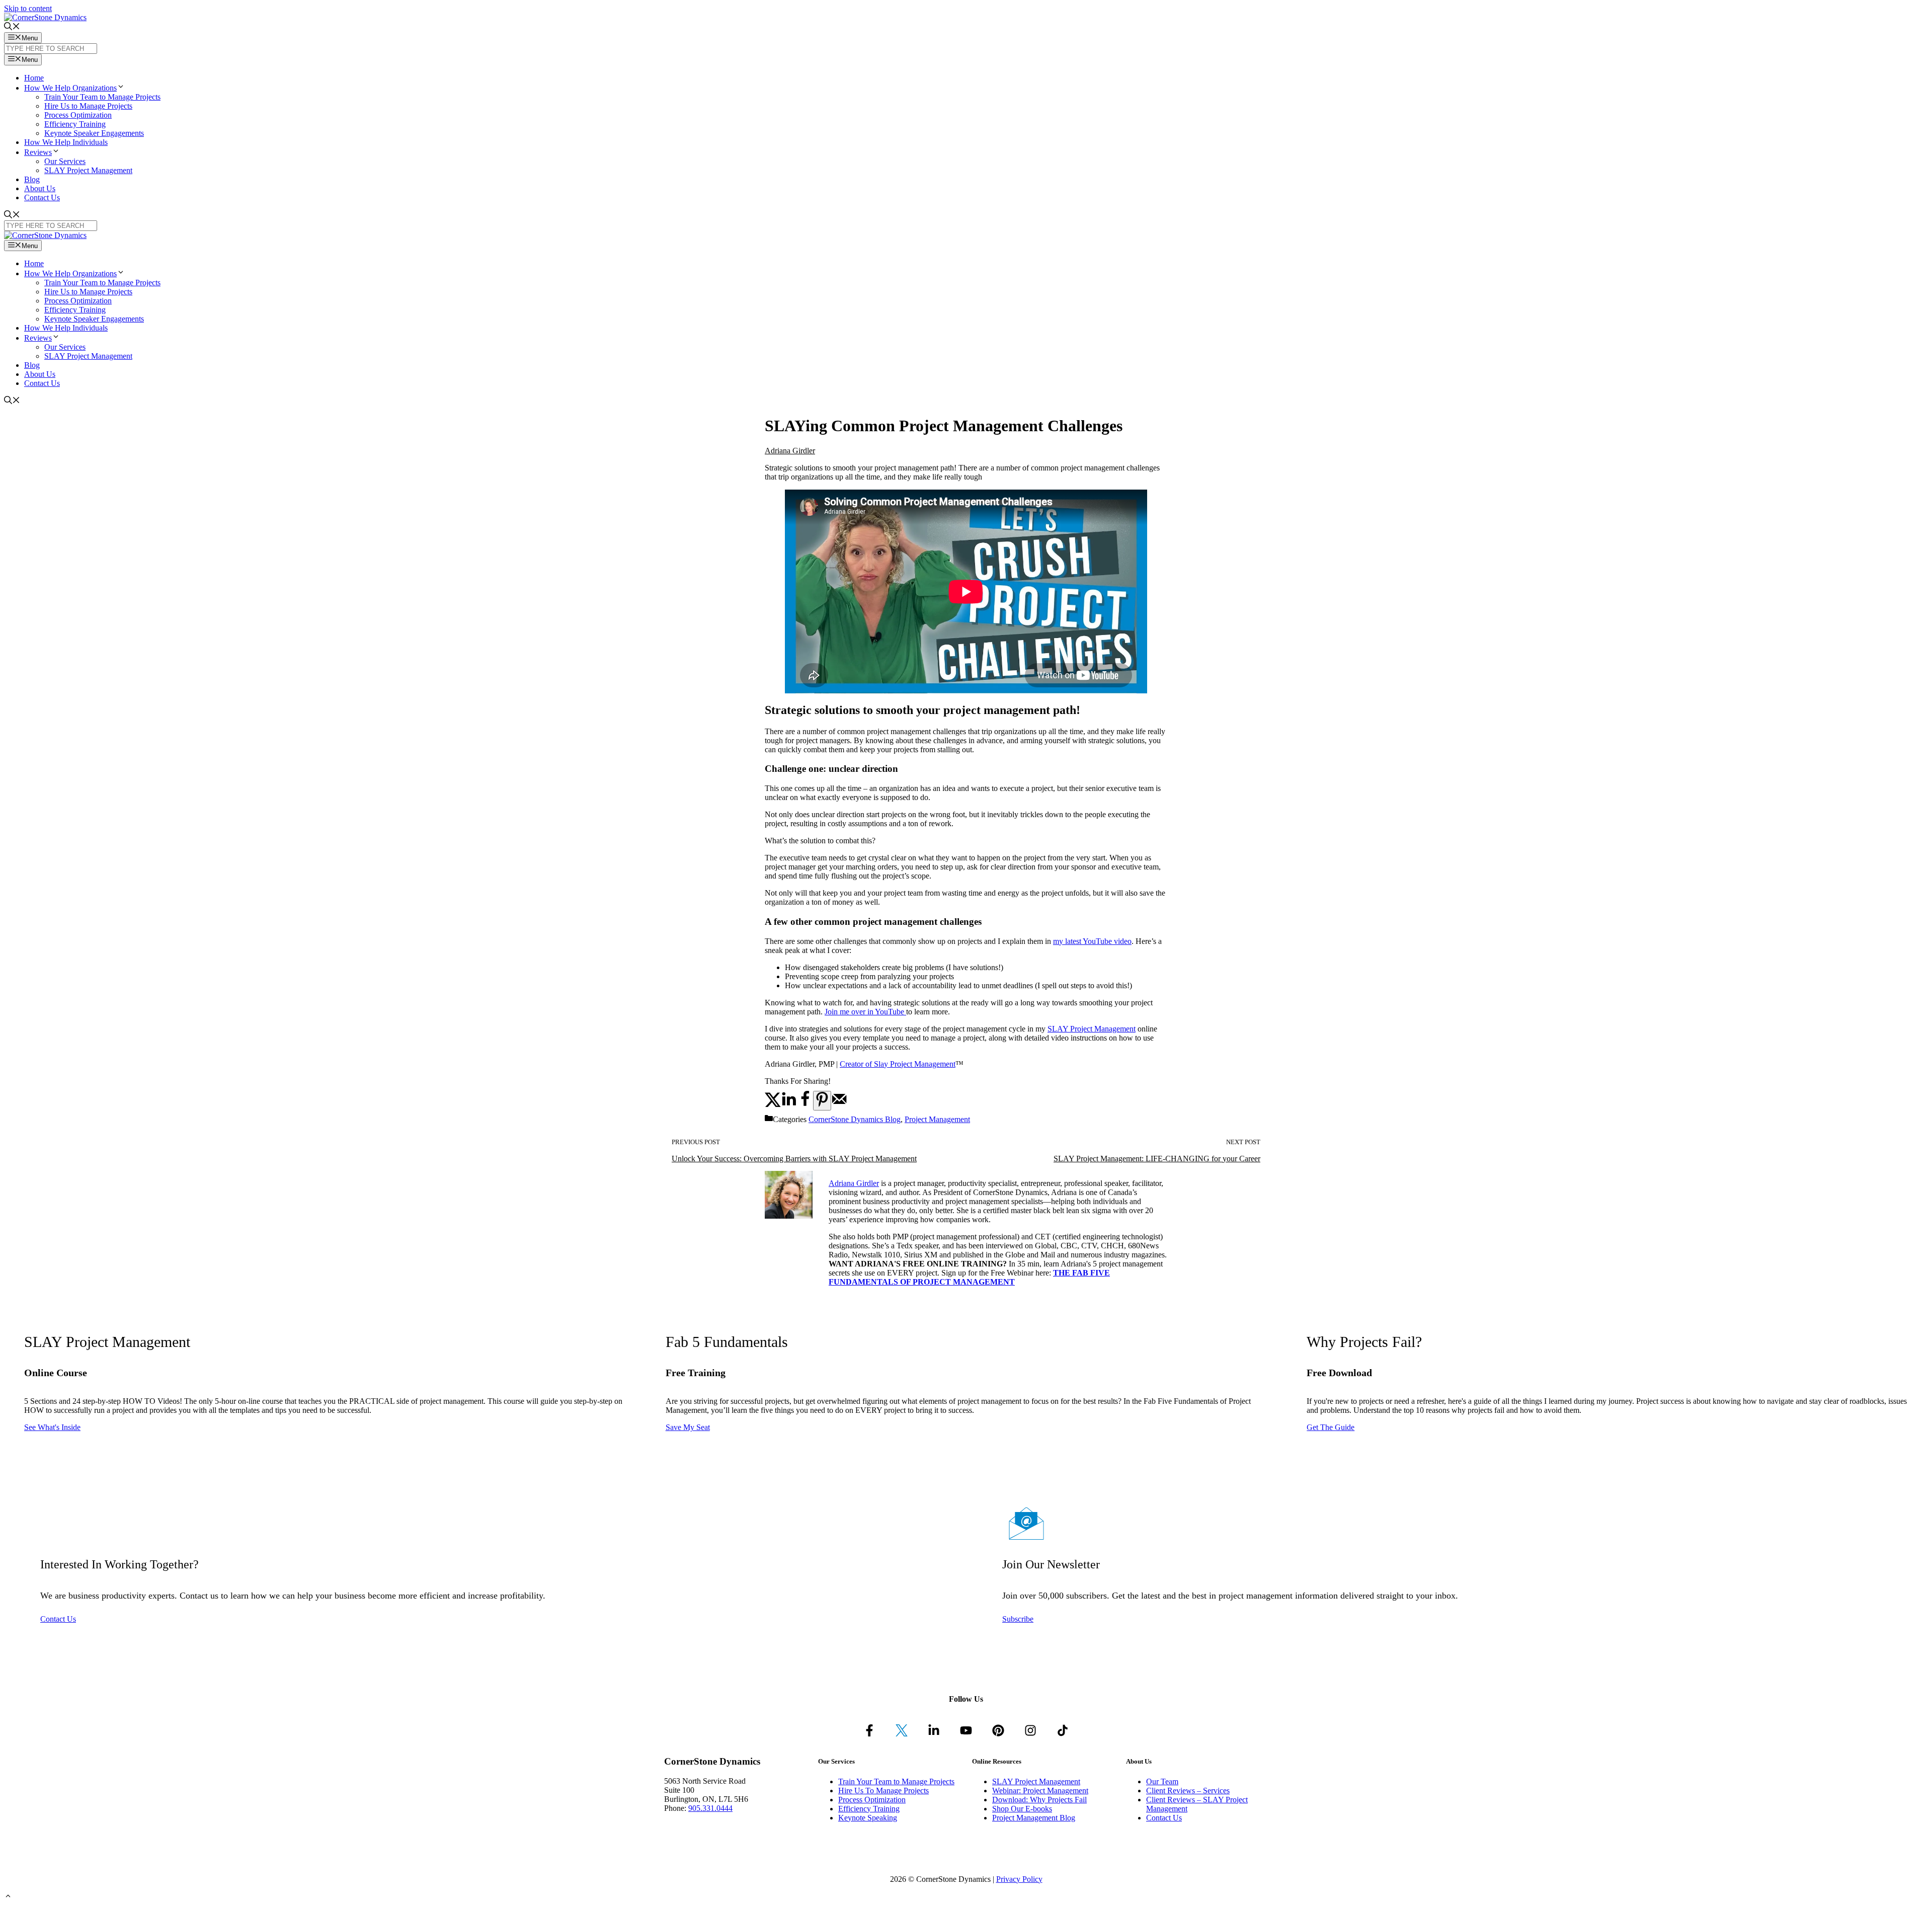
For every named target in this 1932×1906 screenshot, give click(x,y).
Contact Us (42, 197)
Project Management (937, 1119)
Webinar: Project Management (1040, 1791)
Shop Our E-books (1022, 1809)
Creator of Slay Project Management (898, 1064)
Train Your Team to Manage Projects (102, 97)
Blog (32, 179)
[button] (121, 88)
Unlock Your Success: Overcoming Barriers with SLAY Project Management (794, 1159)
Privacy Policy (1019, 1879)
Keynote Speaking (868, 1818)
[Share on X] (773, 1105)
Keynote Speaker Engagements (94, 133)
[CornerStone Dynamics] (45, 235)
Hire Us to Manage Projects (88, 106)
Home (34, 78)
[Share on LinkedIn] (789, 1105)
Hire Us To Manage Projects (883, 1791)
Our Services (65, 161)
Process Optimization (78, 115)
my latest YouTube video (1092, 941)
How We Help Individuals (66, 142)
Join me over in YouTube (865, 1012)
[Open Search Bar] (12, 27)
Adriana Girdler (790, 451)
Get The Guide (1331, 1427)
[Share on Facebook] (805, 1105)
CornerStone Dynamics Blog (855, 1119)
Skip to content (28, 8)
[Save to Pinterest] (822, 1101)
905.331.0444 (710, 1808)
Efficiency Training (75, 124)
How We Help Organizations (70, 88)
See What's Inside (52, 1427)
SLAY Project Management (88, 170)
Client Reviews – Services (1188, 1791)
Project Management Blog (1034, 1818)
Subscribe (1018, 1619)
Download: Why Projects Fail (1039, 1800)
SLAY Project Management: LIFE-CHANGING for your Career (1157, 1159)
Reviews (38, 152)
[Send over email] (839, 1105)
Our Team (1162, 1781)
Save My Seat (688, 1427)
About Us (40, 188)
